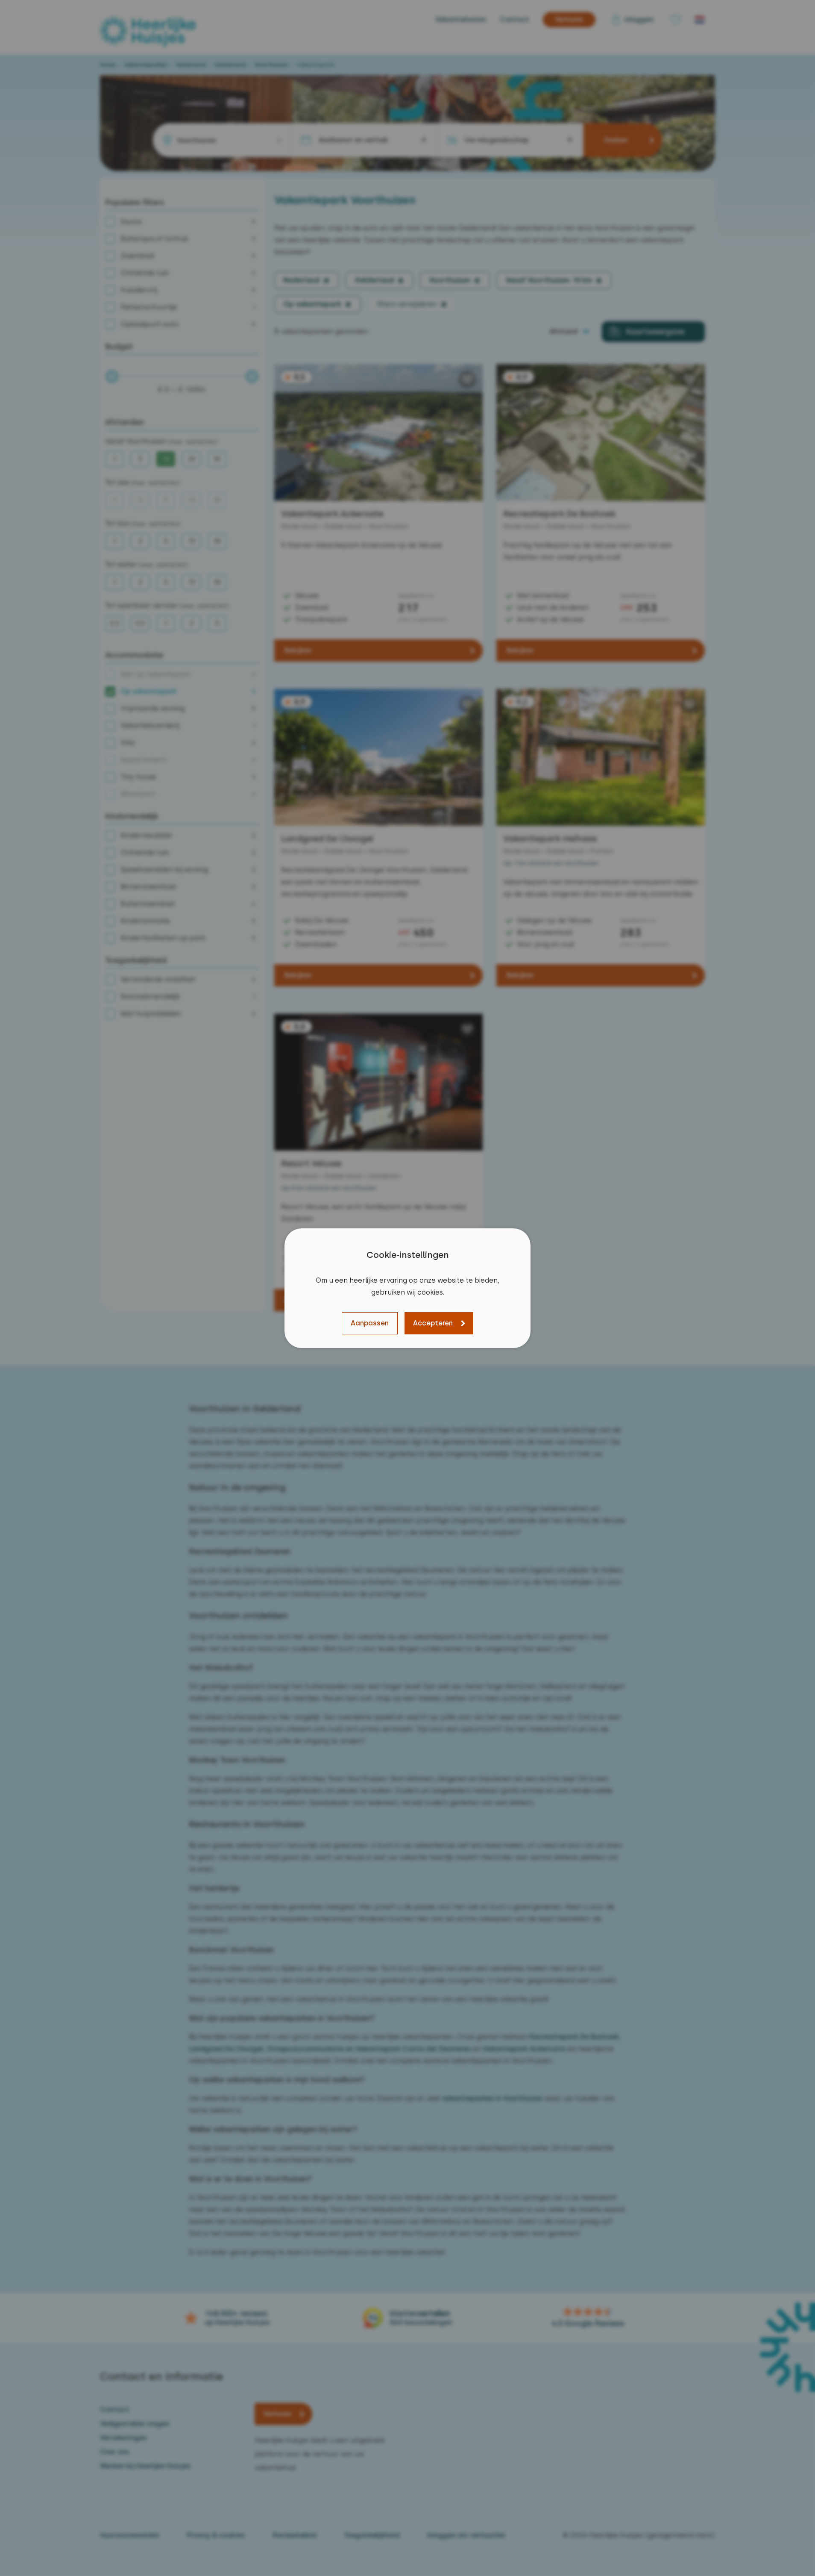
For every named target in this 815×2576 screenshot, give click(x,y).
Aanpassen (370, 1323)
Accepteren (433, 1323)
